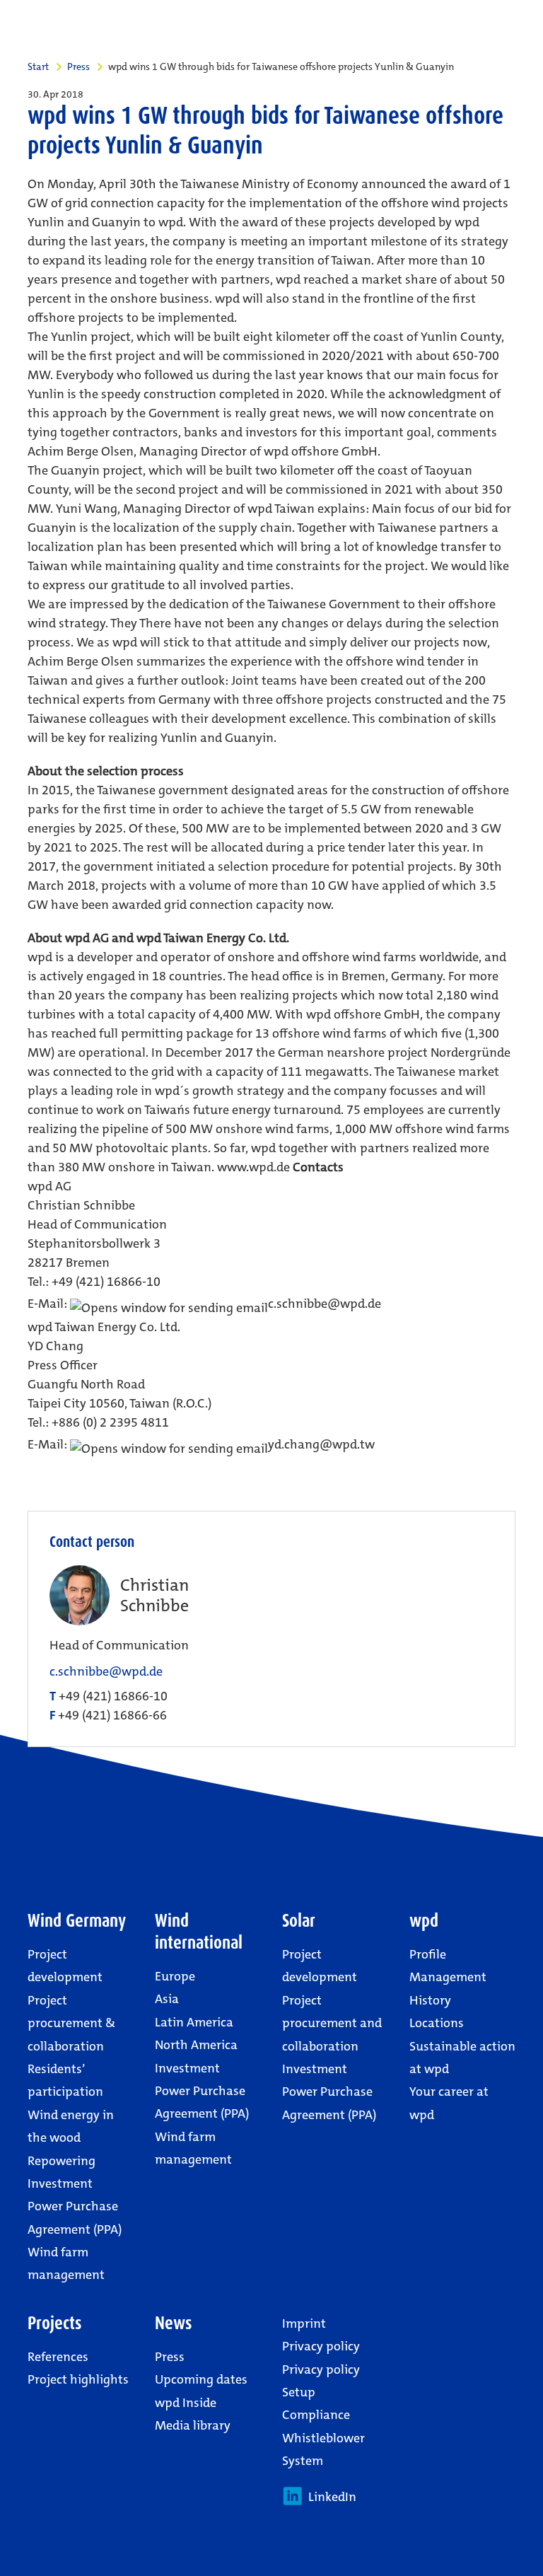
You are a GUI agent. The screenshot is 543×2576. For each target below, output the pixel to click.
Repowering (62, 2161)
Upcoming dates (201, 2379)
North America (196, 2045)
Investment (60, 2183)
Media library (193, 2425)
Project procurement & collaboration (71, 2023)
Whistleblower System (323, 2449)
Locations (437, 2023)
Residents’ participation (65, 2080)
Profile (428, 1954)
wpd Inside (186, 2403)
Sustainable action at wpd (462, 2058)
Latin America (194, 2022)
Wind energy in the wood (71, 2126)
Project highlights (78, 2379)
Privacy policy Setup (321, 2381)
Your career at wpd (449, 2103)
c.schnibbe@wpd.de (106, 1672)
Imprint (304, 2323)
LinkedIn (329, 2497)
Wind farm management (66, 2263)
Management (448, 1977)
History (430, 2000)
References (58, 2357)
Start (38, 66)
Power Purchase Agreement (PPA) (75, 2217)
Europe (175, 1976)
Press (78, 66)
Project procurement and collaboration (332, 2023)
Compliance (316, 2415)
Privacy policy (321, 2346)
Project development (65, 1966)
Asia (167, 1999)
